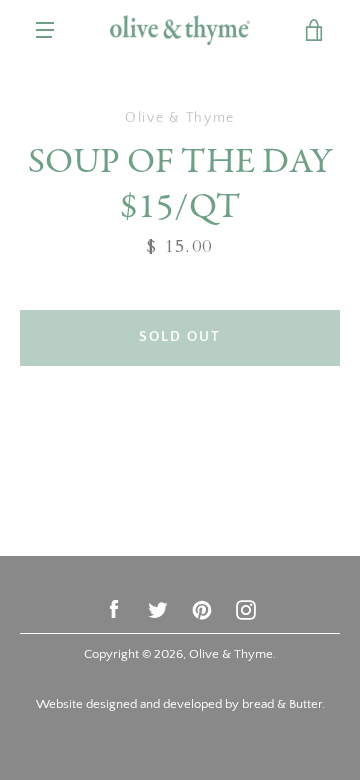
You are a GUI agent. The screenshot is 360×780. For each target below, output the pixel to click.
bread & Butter (282, 704)
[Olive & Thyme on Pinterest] (202, 609)
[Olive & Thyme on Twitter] (158, 609)
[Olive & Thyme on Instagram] (246, 609)
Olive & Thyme (231, 654)
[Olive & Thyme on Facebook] (114, 609)
